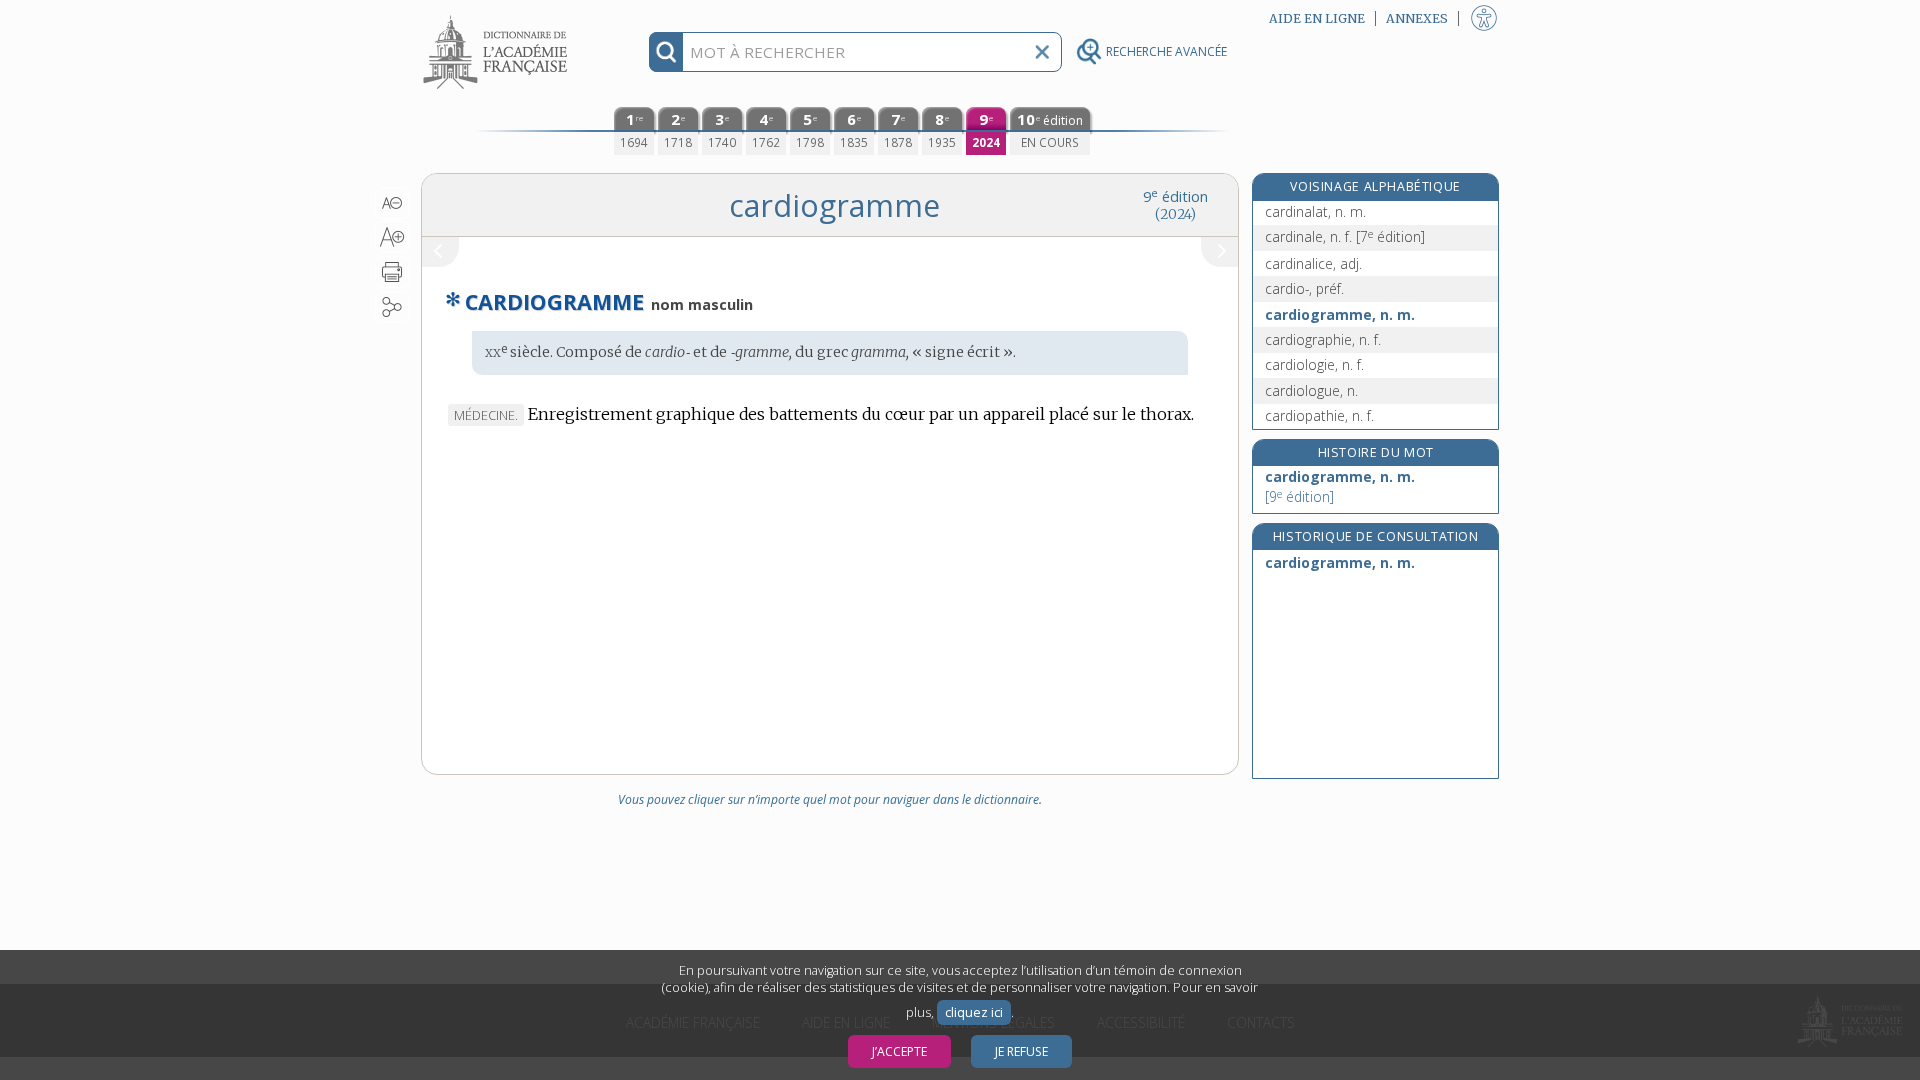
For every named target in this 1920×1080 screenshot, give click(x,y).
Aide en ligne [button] (1317, 18)
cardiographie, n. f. (1323, 339)
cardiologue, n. (1311, 390)
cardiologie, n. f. (1314, 364)
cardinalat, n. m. (1315, 211)
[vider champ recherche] (1042, 52)
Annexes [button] (1417, 18)
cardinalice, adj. (1313, 263)
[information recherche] (666, 52)
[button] (392, 203)
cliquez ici (974, 1012)
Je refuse (1021, 1051)
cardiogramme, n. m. (1340, 314)
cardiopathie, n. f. (1319, 415)
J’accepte (899, 1051)
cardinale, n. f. (1345, 236)
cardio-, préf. (1304, 288)
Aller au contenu (498, 17)
